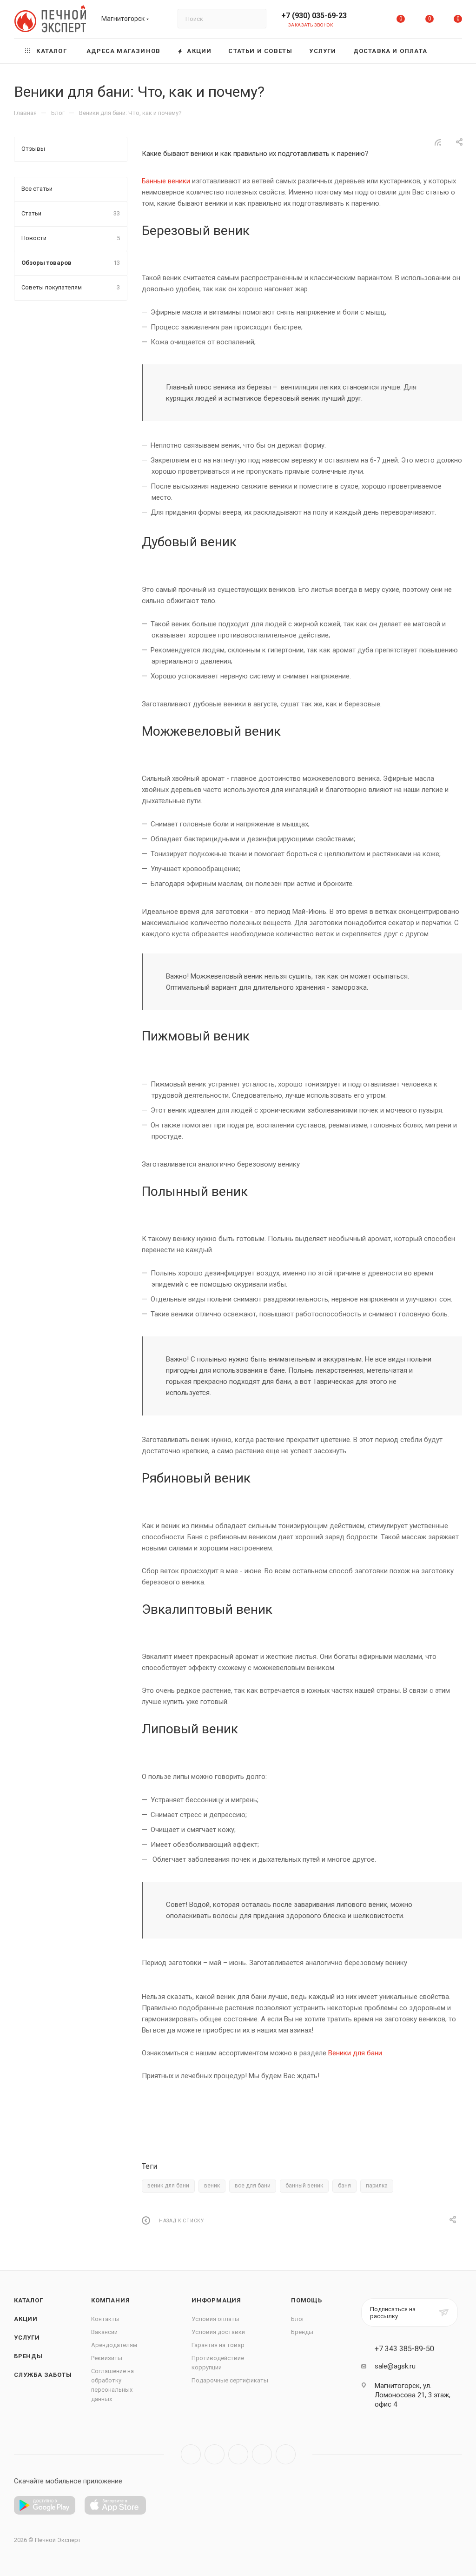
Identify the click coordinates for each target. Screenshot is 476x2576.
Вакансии (104, 2332)
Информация (216, 2300)
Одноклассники (262, 2454)
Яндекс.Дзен (286, 2454)
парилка (377, 2186)
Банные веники (166, 181)
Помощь (307, 2300)
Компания (110, 2300)
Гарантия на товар (218, 2345)
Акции (26, 2319)
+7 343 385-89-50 (404, 2349)
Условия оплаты (215, 2319)
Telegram (215, 2454)
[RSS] (438, 142)
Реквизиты (107, 2358)
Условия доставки (218, 2332)
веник (212, 2186)
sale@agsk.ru (395, 2366)
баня (344, 2186)
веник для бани (168, 2186)
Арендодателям (114, 2345)
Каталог (29, 2300)
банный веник (304, 2186)
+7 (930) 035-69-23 (314, 16)
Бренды (28, 2356)
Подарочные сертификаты (230, 2380)
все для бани (253, 2186)
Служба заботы (43, 2375)
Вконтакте (191, 2454)
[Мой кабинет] (372, 21)
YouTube (238, 2454)
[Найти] (255, 19)
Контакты (105, 2319)
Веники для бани (355, 2053)
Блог (298, 2319)
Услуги (27, 2338)
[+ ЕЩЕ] (449, 51)
